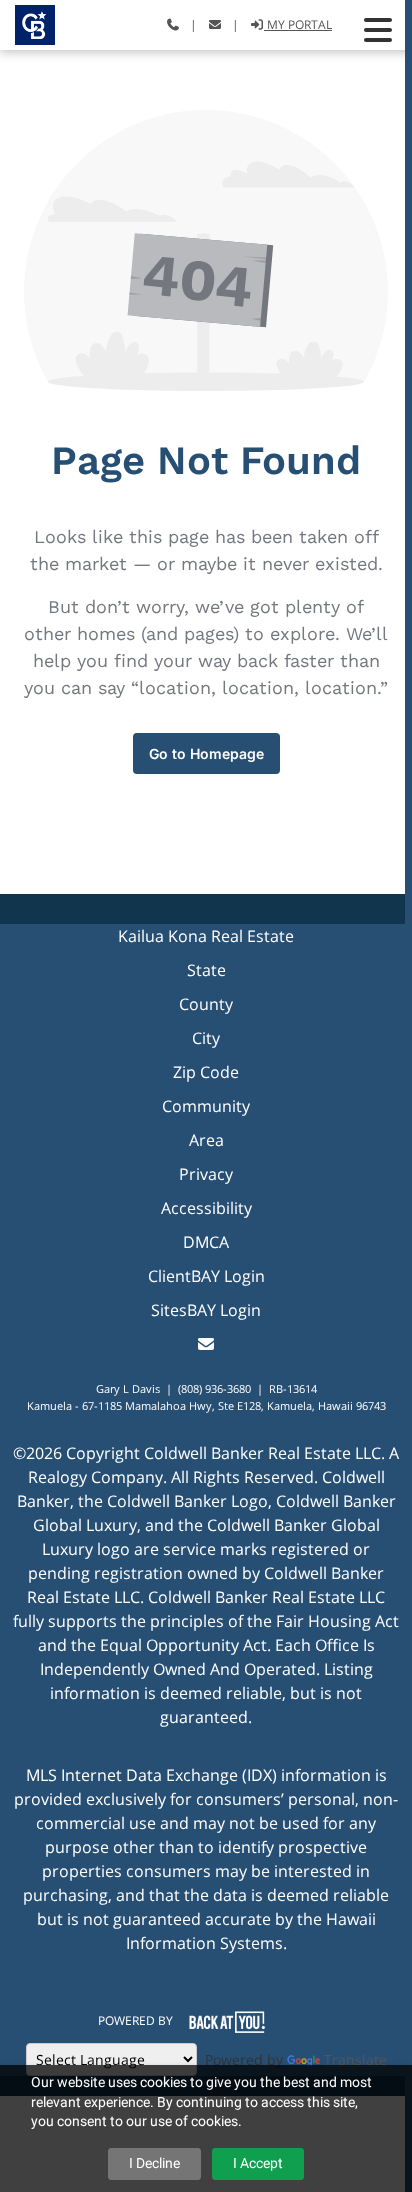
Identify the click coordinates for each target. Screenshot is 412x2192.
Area (206, 1140)
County (206, 1004)
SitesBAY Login (206, 1310)
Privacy (206, 1174)
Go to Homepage (206, 753)
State (206, 970)
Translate (355, 2059)
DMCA (206, 1242)
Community (206, 1106)
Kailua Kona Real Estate (206, 936)
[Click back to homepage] (27, 22)
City (206, 1038)
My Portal (298, 24)
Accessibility (206, 1208)
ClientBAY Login (206, 1276)
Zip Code (206, 1072)
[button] (378, 30)
